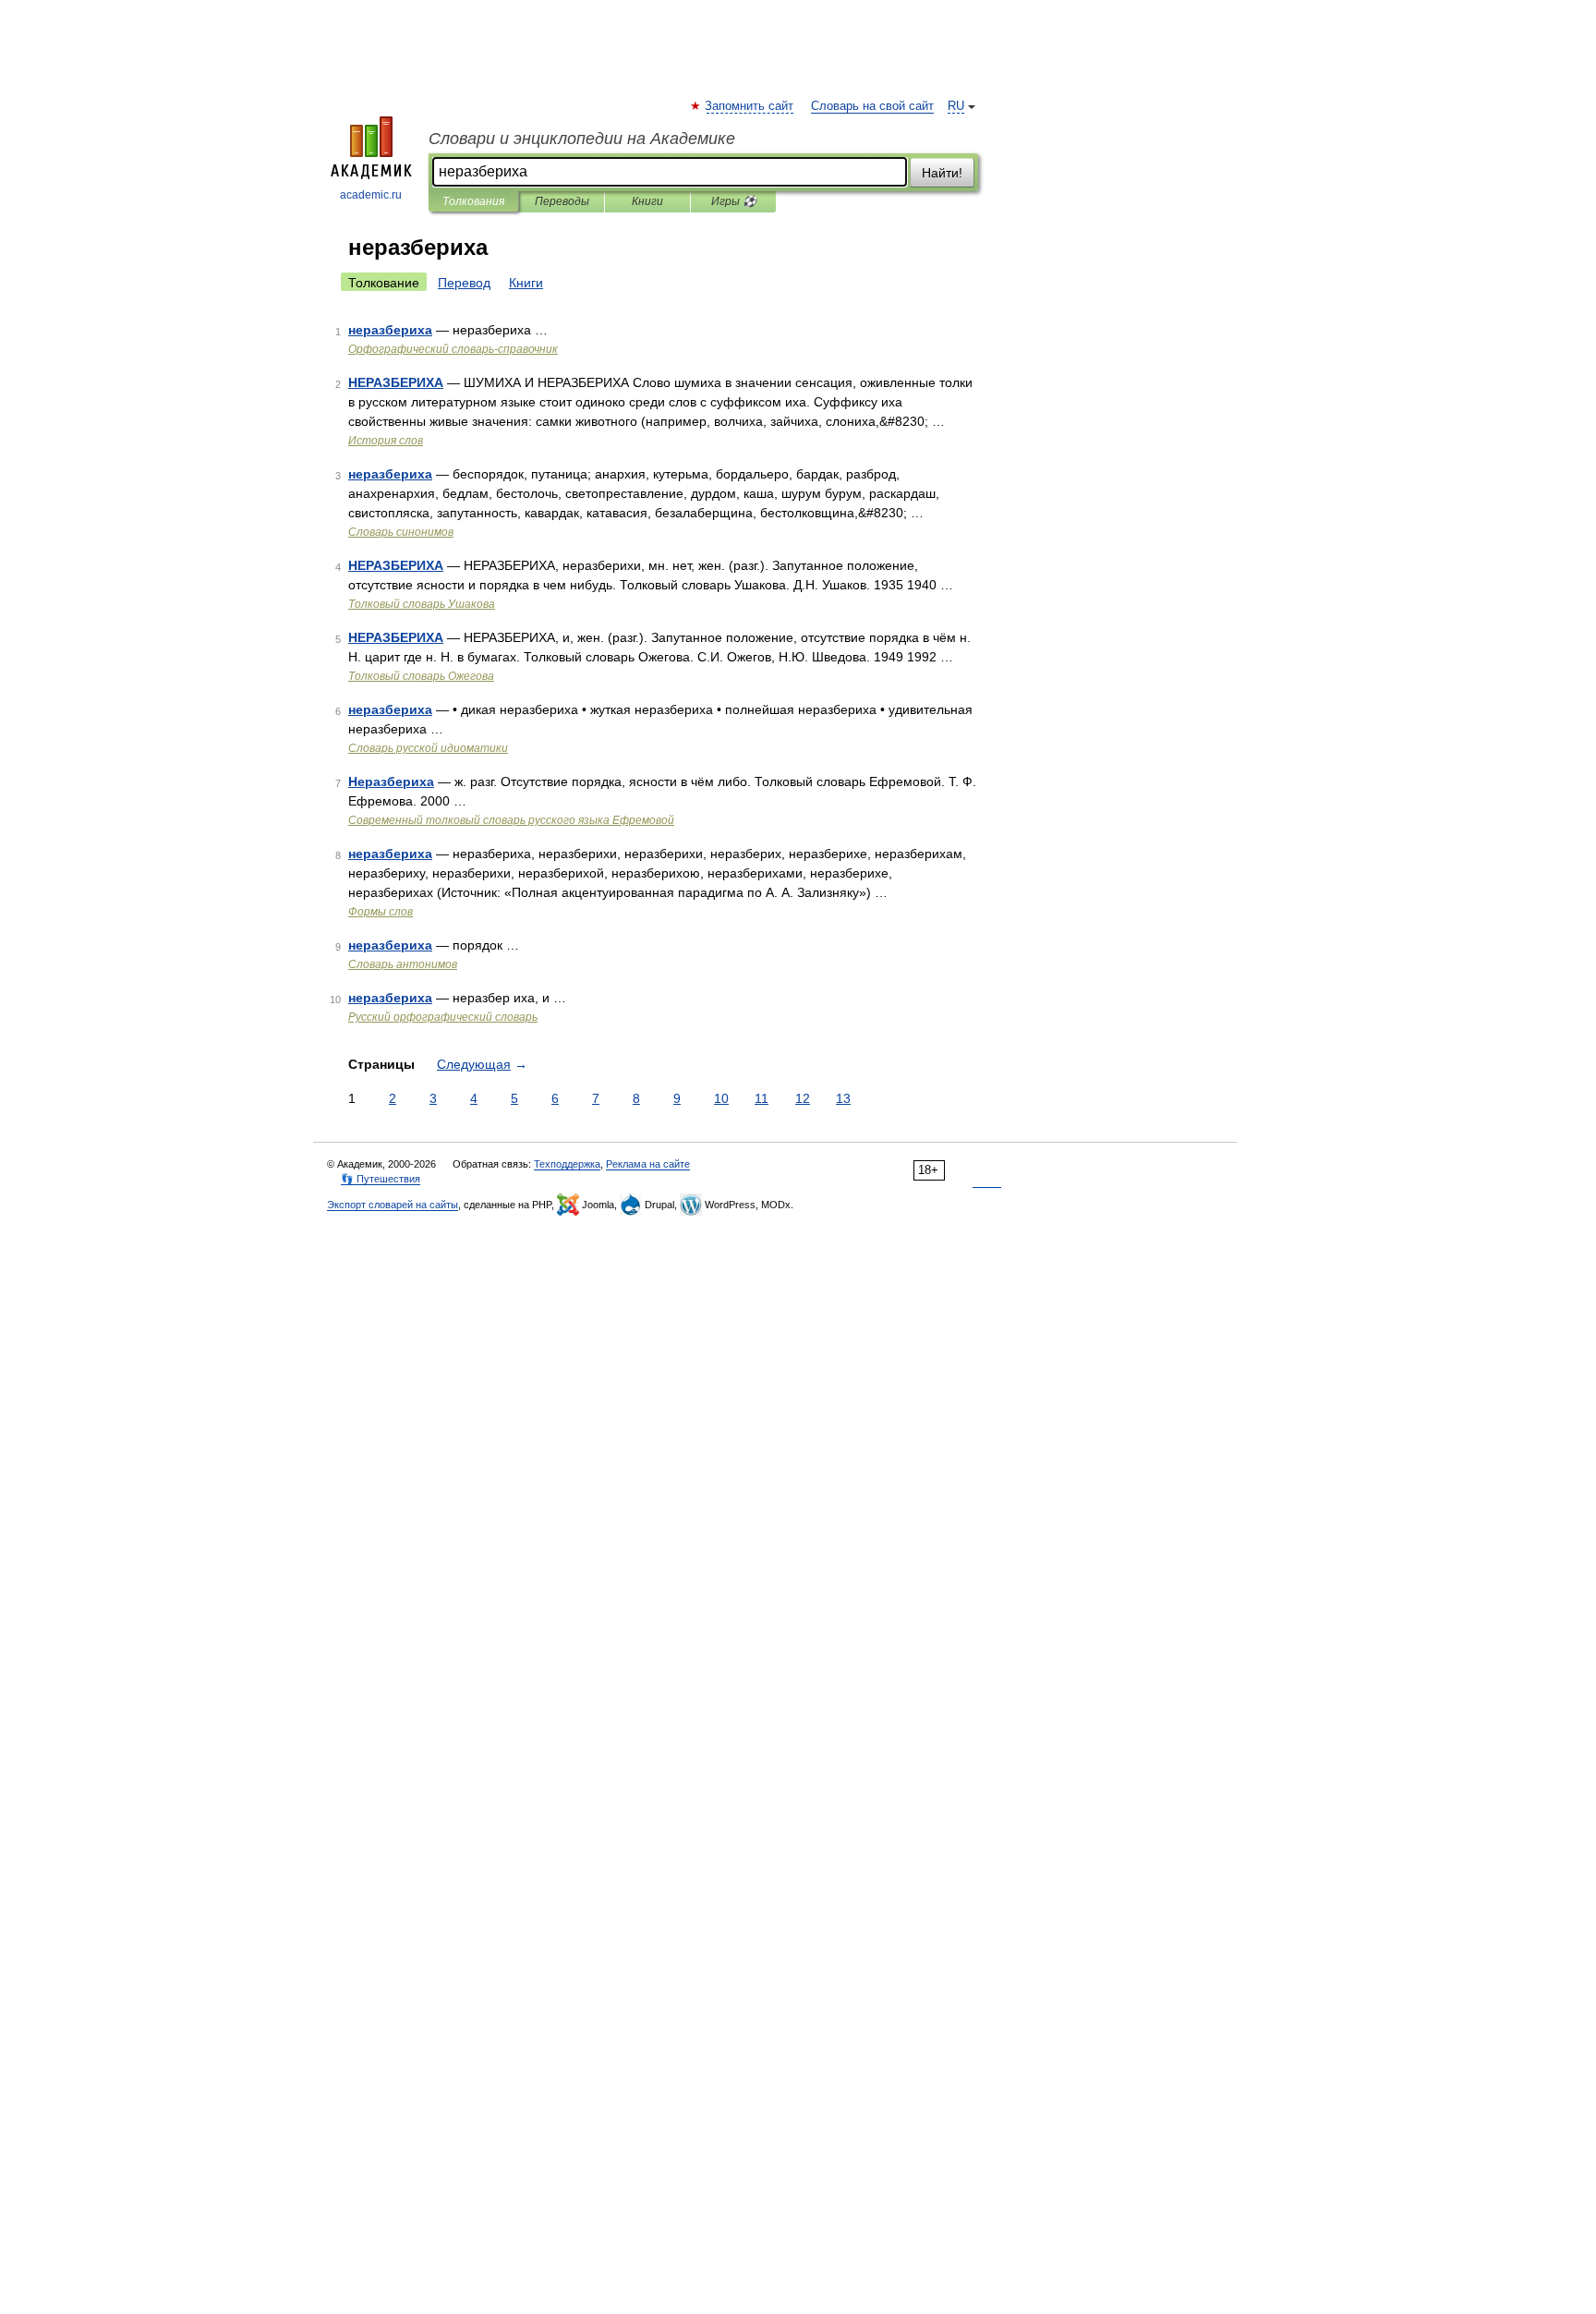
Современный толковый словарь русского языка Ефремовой (511, 820)
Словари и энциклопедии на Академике (582, 139)
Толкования (473, 201)
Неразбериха (391, 781)
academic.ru (371, 195)
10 (721, 1098)
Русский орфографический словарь (443, 1017)
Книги (647, 201)
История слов (386, 441)
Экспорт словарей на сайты (393, 1205)
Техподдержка (567, 1164)
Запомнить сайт (750, 106)
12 (803, 1098)
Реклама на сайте (648, 1164)
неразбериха (390, 330)
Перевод (464, 283)
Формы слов (381, 912)
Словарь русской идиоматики (428, 748)
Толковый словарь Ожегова (421, 676)
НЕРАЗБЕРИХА (396, 382)
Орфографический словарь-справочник (453, 349)
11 (762, 1098)
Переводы (562, 201)
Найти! (942, 173)
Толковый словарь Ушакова (422, 604)
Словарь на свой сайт (872, 106)
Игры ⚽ (734, 201)
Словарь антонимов (403, 964)
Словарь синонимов (401, 532)
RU (956, 106)
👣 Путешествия (381, 1179)
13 (843, 1098)
